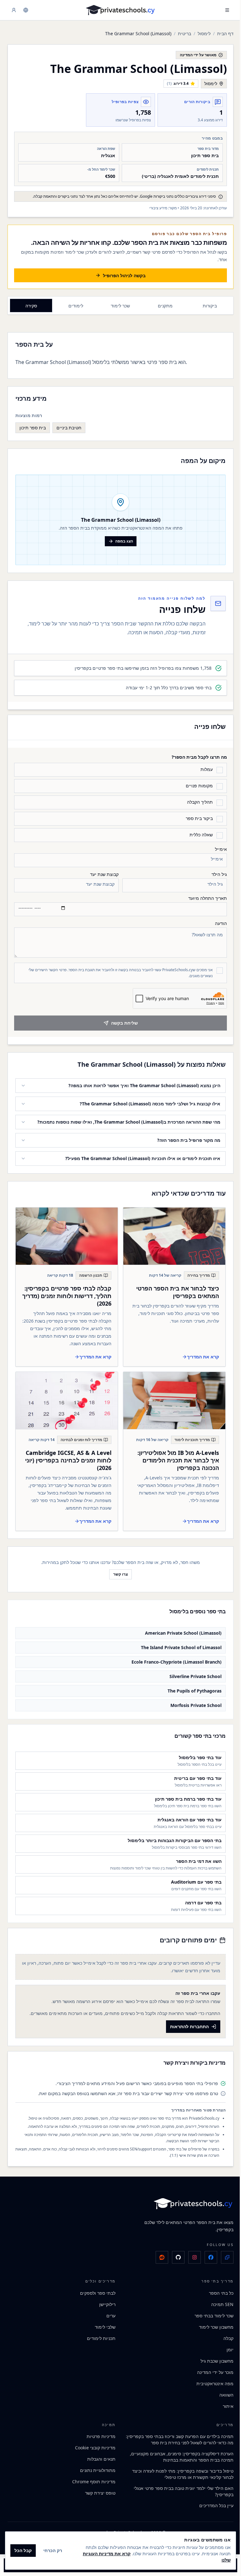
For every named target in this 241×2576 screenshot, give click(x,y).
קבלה (224, 2335)
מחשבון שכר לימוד (212, 2324)
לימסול (204, 33)
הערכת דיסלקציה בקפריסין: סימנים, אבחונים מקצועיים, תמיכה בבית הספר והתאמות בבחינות (177, 2454)
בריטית (185, 33)
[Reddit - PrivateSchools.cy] (157, 2255)
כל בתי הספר (217, 2290)
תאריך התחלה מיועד (208, 898)
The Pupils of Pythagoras (190, 1688)
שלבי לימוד (103, 2324)
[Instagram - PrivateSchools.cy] (190, 2255)
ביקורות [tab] (210, 306)
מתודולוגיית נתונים (96, 2468)
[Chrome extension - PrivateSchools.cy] (222, 2255)
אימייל (221, 849)
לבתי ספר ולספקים (96, 2290)
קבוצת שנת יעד (104, 874)
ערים (109, 2313)
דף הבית (225, 33)
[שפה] (26, 10)
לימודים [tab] (76, 306)
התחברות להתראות (185, 2024)
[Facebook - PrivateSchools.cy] (206, 2255)
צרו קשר (118, 1571)
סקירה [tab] (31, 306)
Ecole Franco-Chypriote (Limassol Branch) (172, 1659)
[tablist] (120, 305)
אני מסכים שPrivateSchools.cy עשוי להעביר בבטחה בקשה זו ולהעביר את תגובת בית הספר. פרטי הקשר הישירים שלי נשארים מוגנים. (121, 973)
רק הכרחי (53, 2550)
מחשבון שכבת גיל (212, 2358)
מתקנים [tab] (165, 306)
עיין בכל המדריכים (212, 2503)
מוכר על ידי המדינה (211, 2369)
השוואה (222, 2392)
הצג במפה (124, 541)
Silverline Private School (191, 1673)
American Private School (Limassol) (179, 1630)
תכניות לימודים (99, 2335)
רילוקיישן (105, 2301)
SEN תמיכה (218, 2301)
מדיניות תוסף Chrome (92, 2479)
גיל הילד (219, 874)
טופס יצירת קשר (98, 2490)
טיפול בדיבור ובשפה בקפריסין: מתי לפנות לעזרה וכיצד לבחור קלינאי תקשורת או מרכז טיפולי (178, 2471)
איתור (223, 2403)
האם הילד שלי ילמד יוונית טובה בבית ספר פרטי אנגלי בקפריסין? (179, 2489)
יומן (225, 2347)
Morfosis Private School (191, 1702)
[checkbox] (220, 770)
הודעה (221, 923)
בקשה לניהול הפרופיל (124, 275)
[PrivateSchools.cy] (120, 10)
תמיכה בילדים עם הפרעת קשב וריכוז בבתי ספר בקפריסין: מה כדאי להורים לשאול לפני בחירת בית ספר (178, 2437)
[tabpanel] (120, 387)
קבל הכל (23, 2550)
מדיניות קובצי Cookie (93, 2445)
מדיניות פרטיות (99, 2434)
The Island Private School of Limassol (177, 1645)
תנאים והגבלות (99, 2456)
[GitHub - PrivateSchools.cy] (174, 2255)
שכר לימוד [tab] (120, 306)
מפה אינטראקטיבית (210, 2381)
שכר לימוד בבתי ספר (209, 2313)
